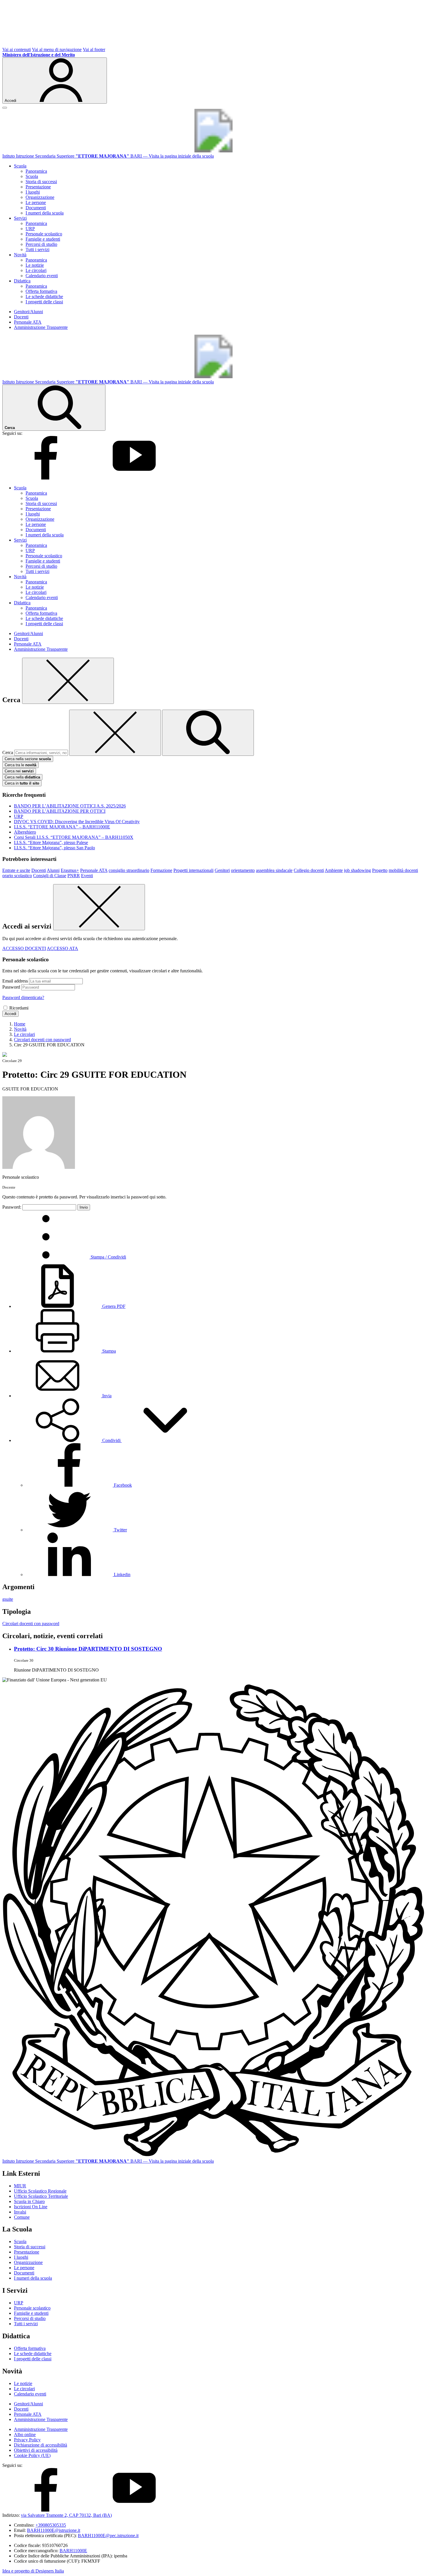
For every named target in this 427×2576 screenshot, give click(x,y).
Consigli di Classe (50, 876)
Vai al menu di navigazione (57, 49)
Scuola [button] (20, 166)
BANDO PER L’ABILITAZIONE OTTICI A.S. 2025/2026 (70, 806)
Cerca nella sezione (28, 759)
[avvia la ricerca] (208, 733)
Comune (22, 2217)
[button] (111, 1440)
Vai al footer (94, 49)
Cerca (8, 752)
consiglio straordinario (129, 870)
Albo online (25, 2435)
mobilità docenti (403, 870)
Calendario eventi (42, 276)
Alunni (53, 870)
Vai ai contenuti (17, 49)
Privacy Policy (27, 2440)
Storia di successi (41, 182)
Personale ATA (28, 322)
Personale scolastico (44, 234)
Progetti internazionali (193, 870)
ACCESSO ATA (62, 948)
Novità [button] (20, 255)
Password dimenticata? (23, 997)
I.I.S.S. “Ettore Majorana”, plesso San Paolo (54, 848)
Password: (12, 1207)
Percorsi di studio (41, 244)
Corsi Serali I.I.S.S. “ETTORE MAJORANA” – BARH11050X (74, 837)
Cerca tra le (20, 765)
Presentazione (38, 187)
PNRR (74, 876)
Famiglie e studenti (43, 239)
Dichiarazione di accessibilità (41, 2445)
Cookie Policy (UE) (32, 2455)
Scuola (32, 176)
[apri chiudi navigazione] (5, 108)
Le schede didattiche (44, 296)
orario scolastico (17, 876)
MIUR (20, 2186)
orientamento (243, 870)
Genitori (222, 870)
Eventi (87, 876)
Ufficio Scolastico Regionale (40, 2191)
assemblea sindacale (274, 870)
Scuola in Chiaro (29, 2201)
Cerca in (22, 783)
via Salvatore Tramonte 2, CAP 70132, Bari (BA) (66, 2515)
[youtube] (134, 478)
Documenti (36, 208)
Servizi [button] (20, 218)
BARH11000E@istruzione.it (54, 2530)
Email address (15, 981)
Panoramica (36, 171)
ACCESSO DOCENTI (24, 948)
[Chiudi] (68, 681)
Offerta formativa (41, 291)
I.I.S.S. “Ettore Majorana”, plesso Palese (51, 842)
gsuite (8, 1599)
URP (30, 229)
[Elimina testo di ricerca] (115, 733)
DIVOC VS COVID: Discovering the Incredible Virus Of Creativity (77, 822)
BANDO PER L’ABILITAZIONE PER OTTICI (60, 811)
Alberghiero (25, 832)
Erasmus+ (70, 870)
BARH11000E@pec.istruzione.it (108, 2536)
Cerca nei (19, 771)
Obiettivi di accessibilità (36, 2450)
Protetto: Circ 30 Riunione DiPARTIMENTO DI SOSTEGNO (88, 1649)
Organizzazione (40, 197)
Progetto (380, 870)
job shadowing (357, 870)
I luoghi (33, 192)
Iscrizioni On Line (31, 2207)
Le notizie (35, 265)
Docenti (21, 317)
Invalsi (20, 2212)
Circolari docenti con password (31, 1624)
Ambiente (334, 870)
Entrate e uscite (16, 870)
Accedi (10, 1014)
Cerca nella (22, 777)
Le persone (36, 202)
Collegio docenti (309, 870)
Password (11, 987)
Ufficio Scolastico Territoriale (41, 2196)
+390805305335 (51, 2525)
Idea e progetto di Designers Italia (33, 2571)
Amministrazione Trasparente (41, 327)
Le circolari (36, 270)
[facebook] (46, 478)
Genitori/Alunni (28, 312)
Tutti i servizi (37, 249)
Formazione (161, 870)
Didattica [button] (22, 281)
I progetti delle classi (44, 302)
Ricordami (19, 1008)
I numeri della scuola (45, 213)
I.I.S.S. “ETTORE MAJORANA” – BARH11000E (62, 827)
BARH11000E (73, 2551)
